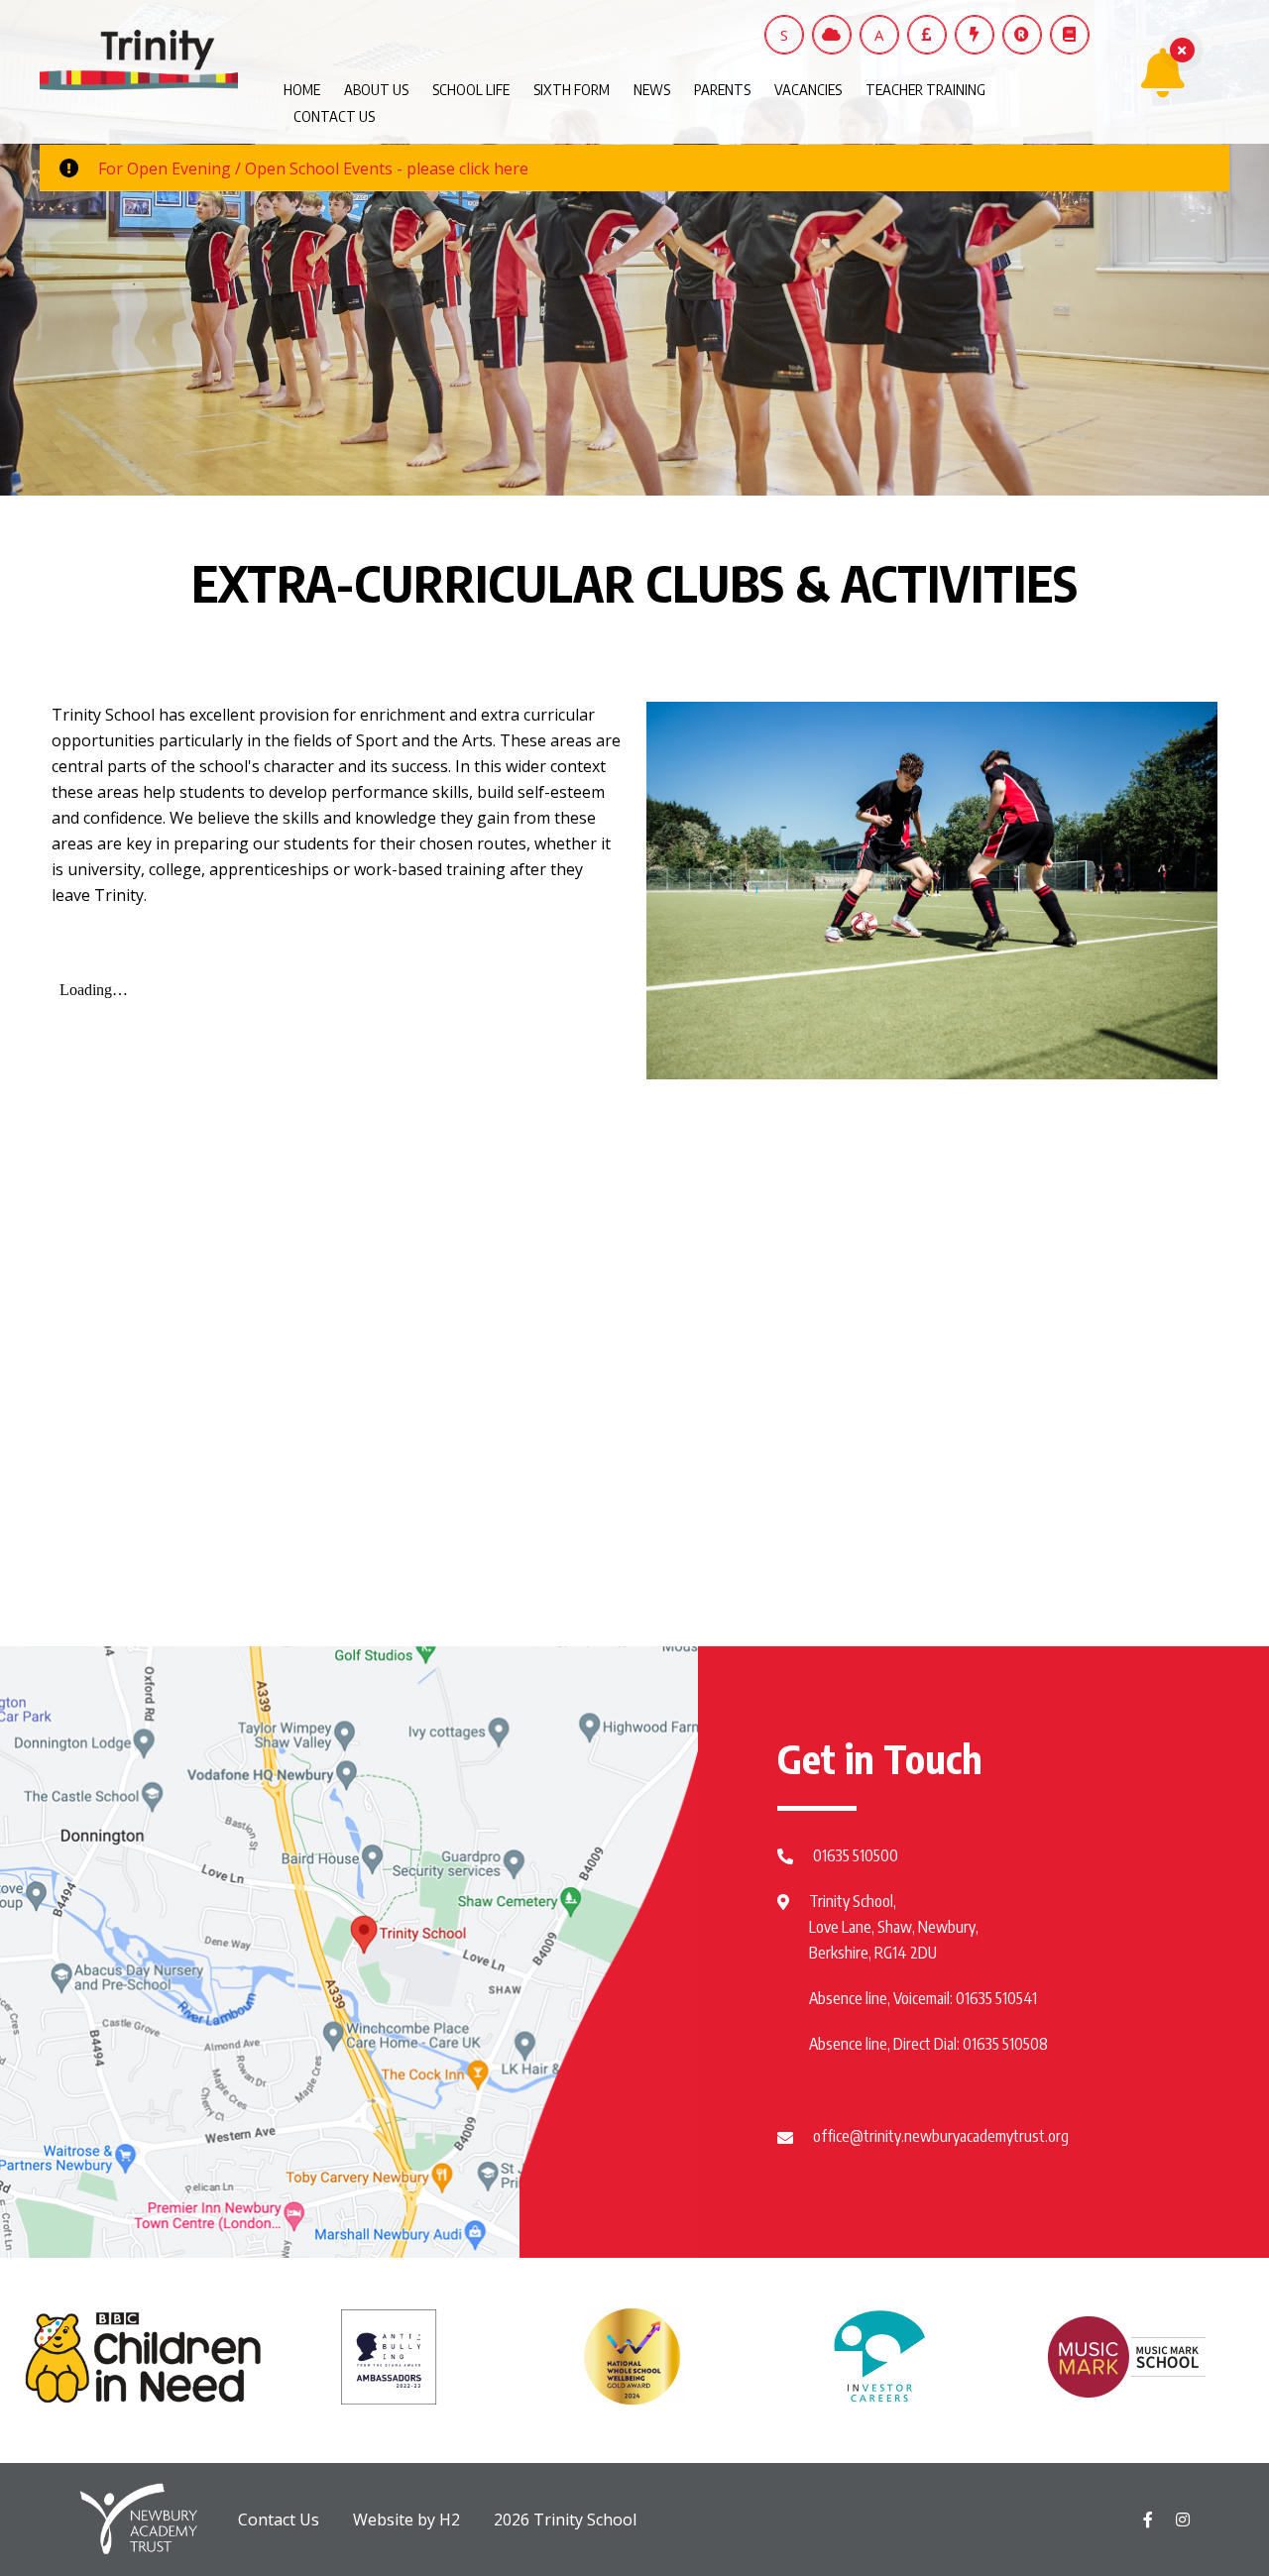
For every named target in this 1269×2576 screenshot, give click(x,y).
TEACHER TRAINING (925, 89)
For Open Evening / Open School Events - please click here (313, 168)
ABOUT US (376, 89)
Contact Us (279, 2520)
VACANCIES (808, 89)
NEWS (652, 89)
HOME (302, 89)
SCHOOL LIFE (471, 89)
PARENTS (722, 89)
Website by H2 (406, 2520)
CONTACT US (334, 116)
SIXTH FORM (572, 89)
